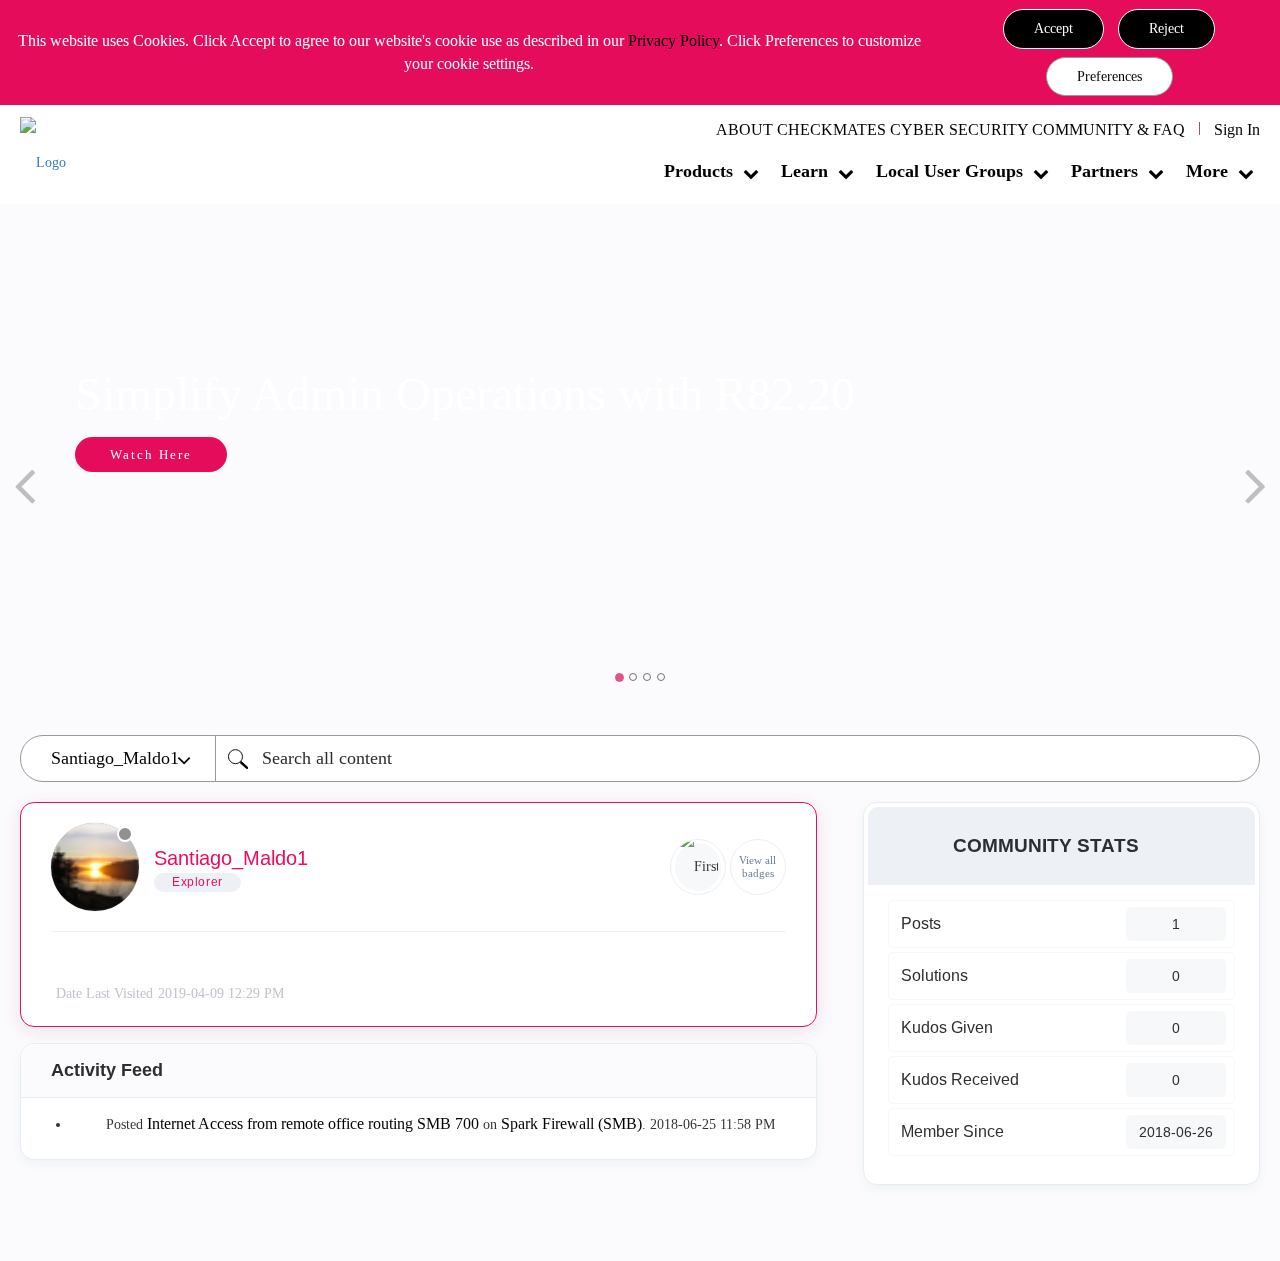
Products (698, 171)
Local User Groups (949, 171)
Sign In (1237, 129)
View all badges (757, 866)
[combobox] (737, 758)
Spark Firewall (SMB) (571, 1123)
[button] (1053, 29)
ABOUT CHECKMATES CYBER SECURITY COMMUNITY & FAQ (950, 129)
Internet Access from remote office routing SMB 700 (313, 1123)
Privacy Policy (673, 40)
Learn (804, 171)
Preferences (1109, 76)
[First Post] (698, 867)
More (1207, 171)
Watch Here (151, 454)
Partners (1104, 171)
